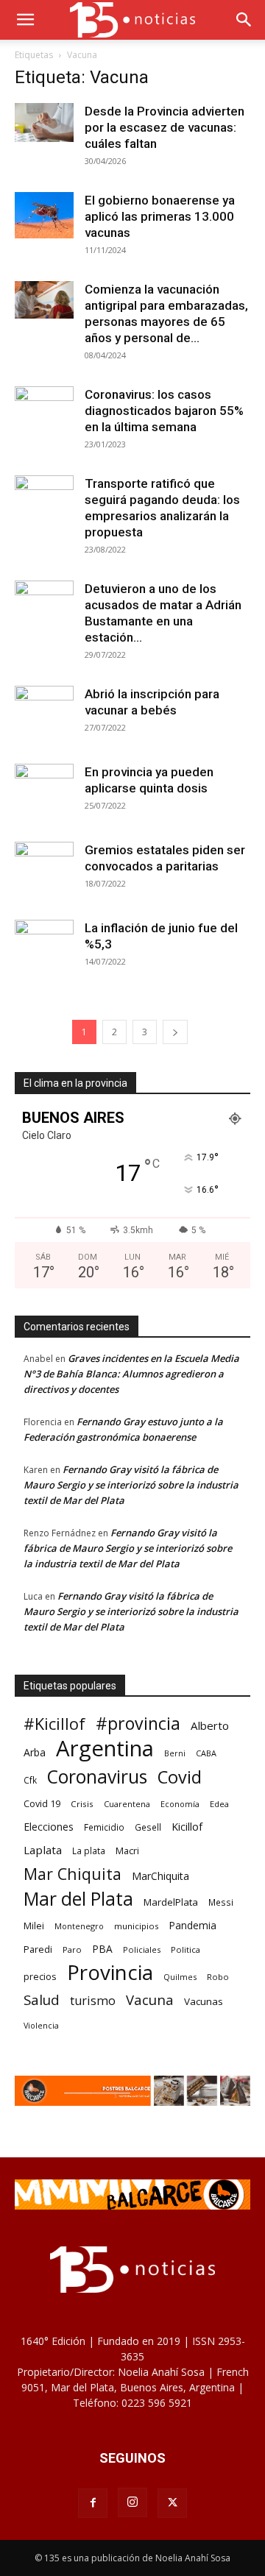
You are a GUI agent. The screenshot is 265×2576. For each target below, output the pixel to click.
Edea (219, 1804)
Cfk (30, 1780)
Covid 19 (42, 1803)
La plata (89, 1851)
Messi (221, 1902)
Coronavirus (97, 1777)
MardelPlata (171, 1902)
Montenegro (79, 1926)
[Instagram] (132, 2502)
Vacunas (204, 2001)
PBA (102, 1949)
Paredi (38, 1949)
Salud (42, 2000)
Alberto (210, 1725)
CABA (206, 1753)
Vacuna (150, 2000)
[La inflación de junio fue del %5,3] (44, 949)
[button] (25, 20)
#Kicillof (54, 1724)
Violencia (41, 2025)
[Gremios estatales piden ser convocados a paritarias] (44, 871)
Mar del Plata (78, 1899)
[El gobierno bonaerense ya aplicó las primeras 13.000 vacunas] (44, 215)
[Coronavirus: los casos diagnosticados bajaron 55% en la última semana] (44, 406)
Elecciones (49, 1827)
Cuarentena (127, 1804)
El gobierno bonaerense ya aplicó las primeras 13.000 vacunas (160, 216)
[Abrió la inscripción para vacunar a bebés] (44, 715)
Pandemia (193, 1925)
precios (40, 1976)
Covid (180, 1777)
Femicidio (104, 1827)
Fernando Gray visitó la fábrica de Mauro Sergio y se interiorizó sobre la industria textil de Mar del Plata (131, 1485)
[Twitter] (172, 2503)
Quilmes (180, 1977)
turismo (93, 2001)
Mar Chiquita (73, 1874)
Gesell (148, 1827)
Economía (180, 1804)
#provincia (138, 1724)
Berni (175, 1753)
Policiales (142, 1949)
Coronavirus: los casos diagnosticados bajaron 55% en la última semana (164, 411)
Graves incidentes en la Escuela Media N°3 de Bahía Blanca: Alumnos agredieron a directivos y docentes (131, 1374)
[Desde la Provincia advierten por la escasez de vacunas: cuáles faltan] (44, 123)
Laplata (43, 1850)
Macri (127, 1851)
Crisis (82, 1804)
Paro (72, 1949)
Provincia (110, 1972)
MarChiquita (160, 1876)
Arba (35, 1752)
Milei (34, 1926)
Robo (218, 1977)
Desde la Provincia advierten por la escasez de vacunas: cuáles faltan (165, 127)
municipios (137, 1926)
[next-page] (175, 1032)
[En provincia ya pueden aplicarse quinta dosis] (44, 793)
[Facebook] (93, 2503)
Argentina (105, 1749)
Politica (185, 1949)
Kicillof (187, 1827)
